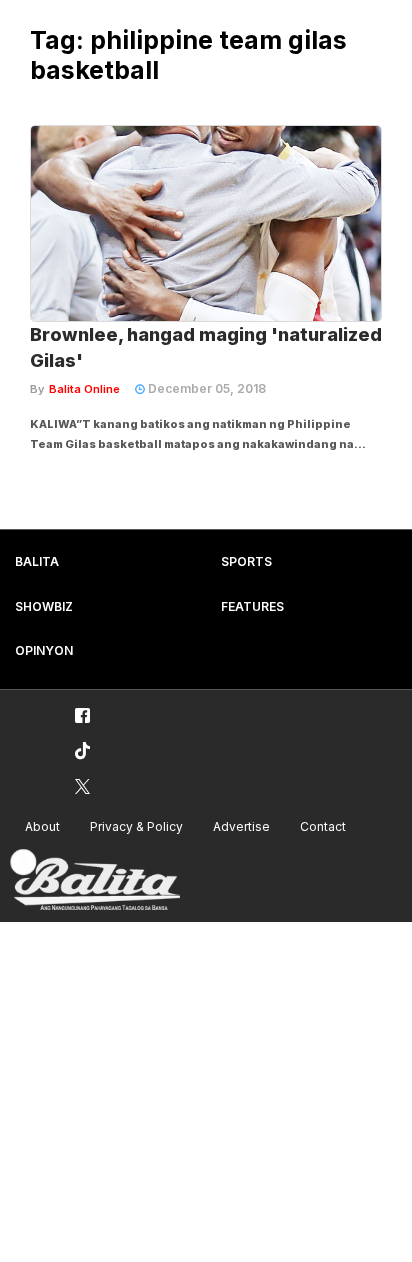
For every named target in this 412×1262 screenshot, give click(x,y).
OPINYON (44, 650)
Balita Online (84, 389)
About (42, 826)
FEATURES (252, 606)
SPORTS (246, 561)
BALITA (37, 561)
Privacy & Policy (136, 826)
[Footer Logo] (95, 880)
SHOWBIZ (44, 606)
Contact (323, 826)
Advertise (241, 826)
